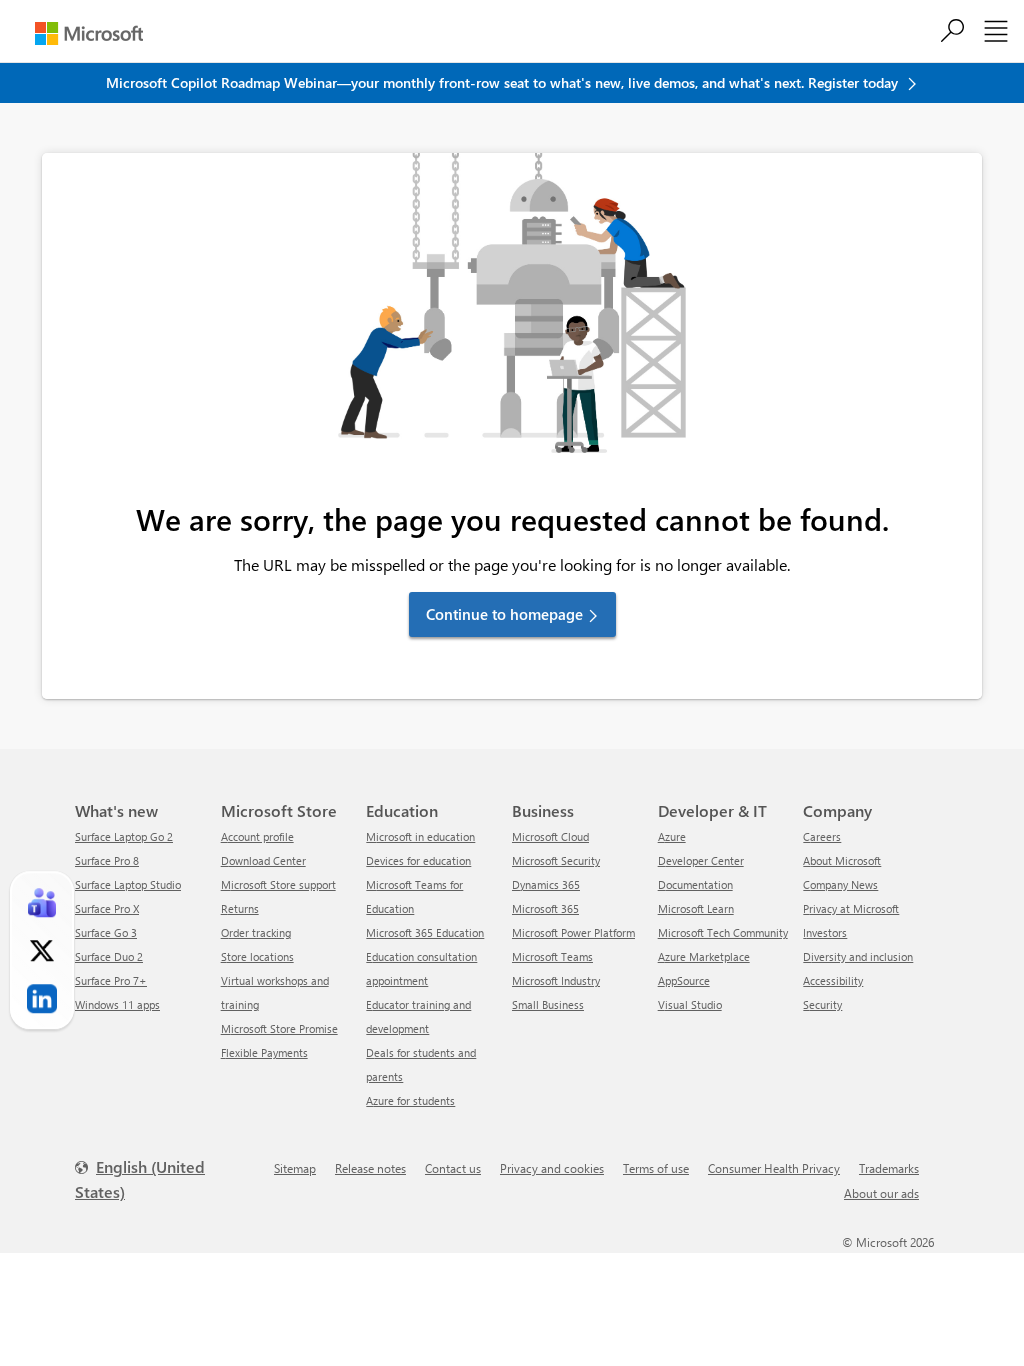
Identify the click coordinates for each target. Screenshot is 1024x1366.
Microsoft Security (556, 860)
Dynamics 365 (546, 884)
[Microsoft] (89, 33)
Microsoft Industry (556, 980)
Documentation (695, 884)
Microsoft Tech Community (723, 932)
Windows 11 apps (117, 1004)
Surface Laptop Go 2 (124, 836)
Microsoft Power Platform (573, 932)
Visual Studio (690, 1004)
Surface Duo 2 (109, 956)
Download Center (263, 860)
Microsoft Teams (552, 956)
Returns (240, 908)
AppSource (684, 980)
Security (822, 1004)
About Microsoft (842, 860)
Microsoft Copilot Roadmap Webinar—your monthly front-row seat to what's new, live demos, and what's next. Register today (504, 82)
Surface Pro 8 (107, 860)
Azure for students (410, 1100)
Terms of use (656, 1168)
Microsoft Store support (278, 884)
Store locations (257, 956)
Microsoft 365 (545, 908)
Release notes (370, 1168)
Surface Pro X (107, 908)
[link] (42, 903)
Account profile (257, 836)
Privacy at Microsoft (851, 908)
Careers (822, 836)
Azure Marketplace (704, 956)
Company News (840, 884)
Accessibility (833, 980)
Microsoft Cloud (550, 836)
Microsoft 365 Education (425, 932)
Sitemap (295, 1168)
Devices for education (418, 860)
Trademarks (889, 1168)
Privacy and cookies (552, 1168)
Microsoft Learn (696, 908)
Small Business (548, 1004)
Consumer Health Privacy (774, 1168)
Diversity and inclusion (858, 956)
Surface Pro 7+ (111, 980)
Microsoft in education (420, 836)
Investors (825, 932)
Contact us (453, 1168)
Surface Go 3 (106, 932)
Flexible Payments (264, 1052)
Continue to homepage (504, 614)
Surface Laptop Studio (128, 884)
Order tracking (256, 932)
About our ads (881, 1193)
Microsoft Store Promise (279, 1028)
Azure (672, 836)
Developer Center (701, 860)
